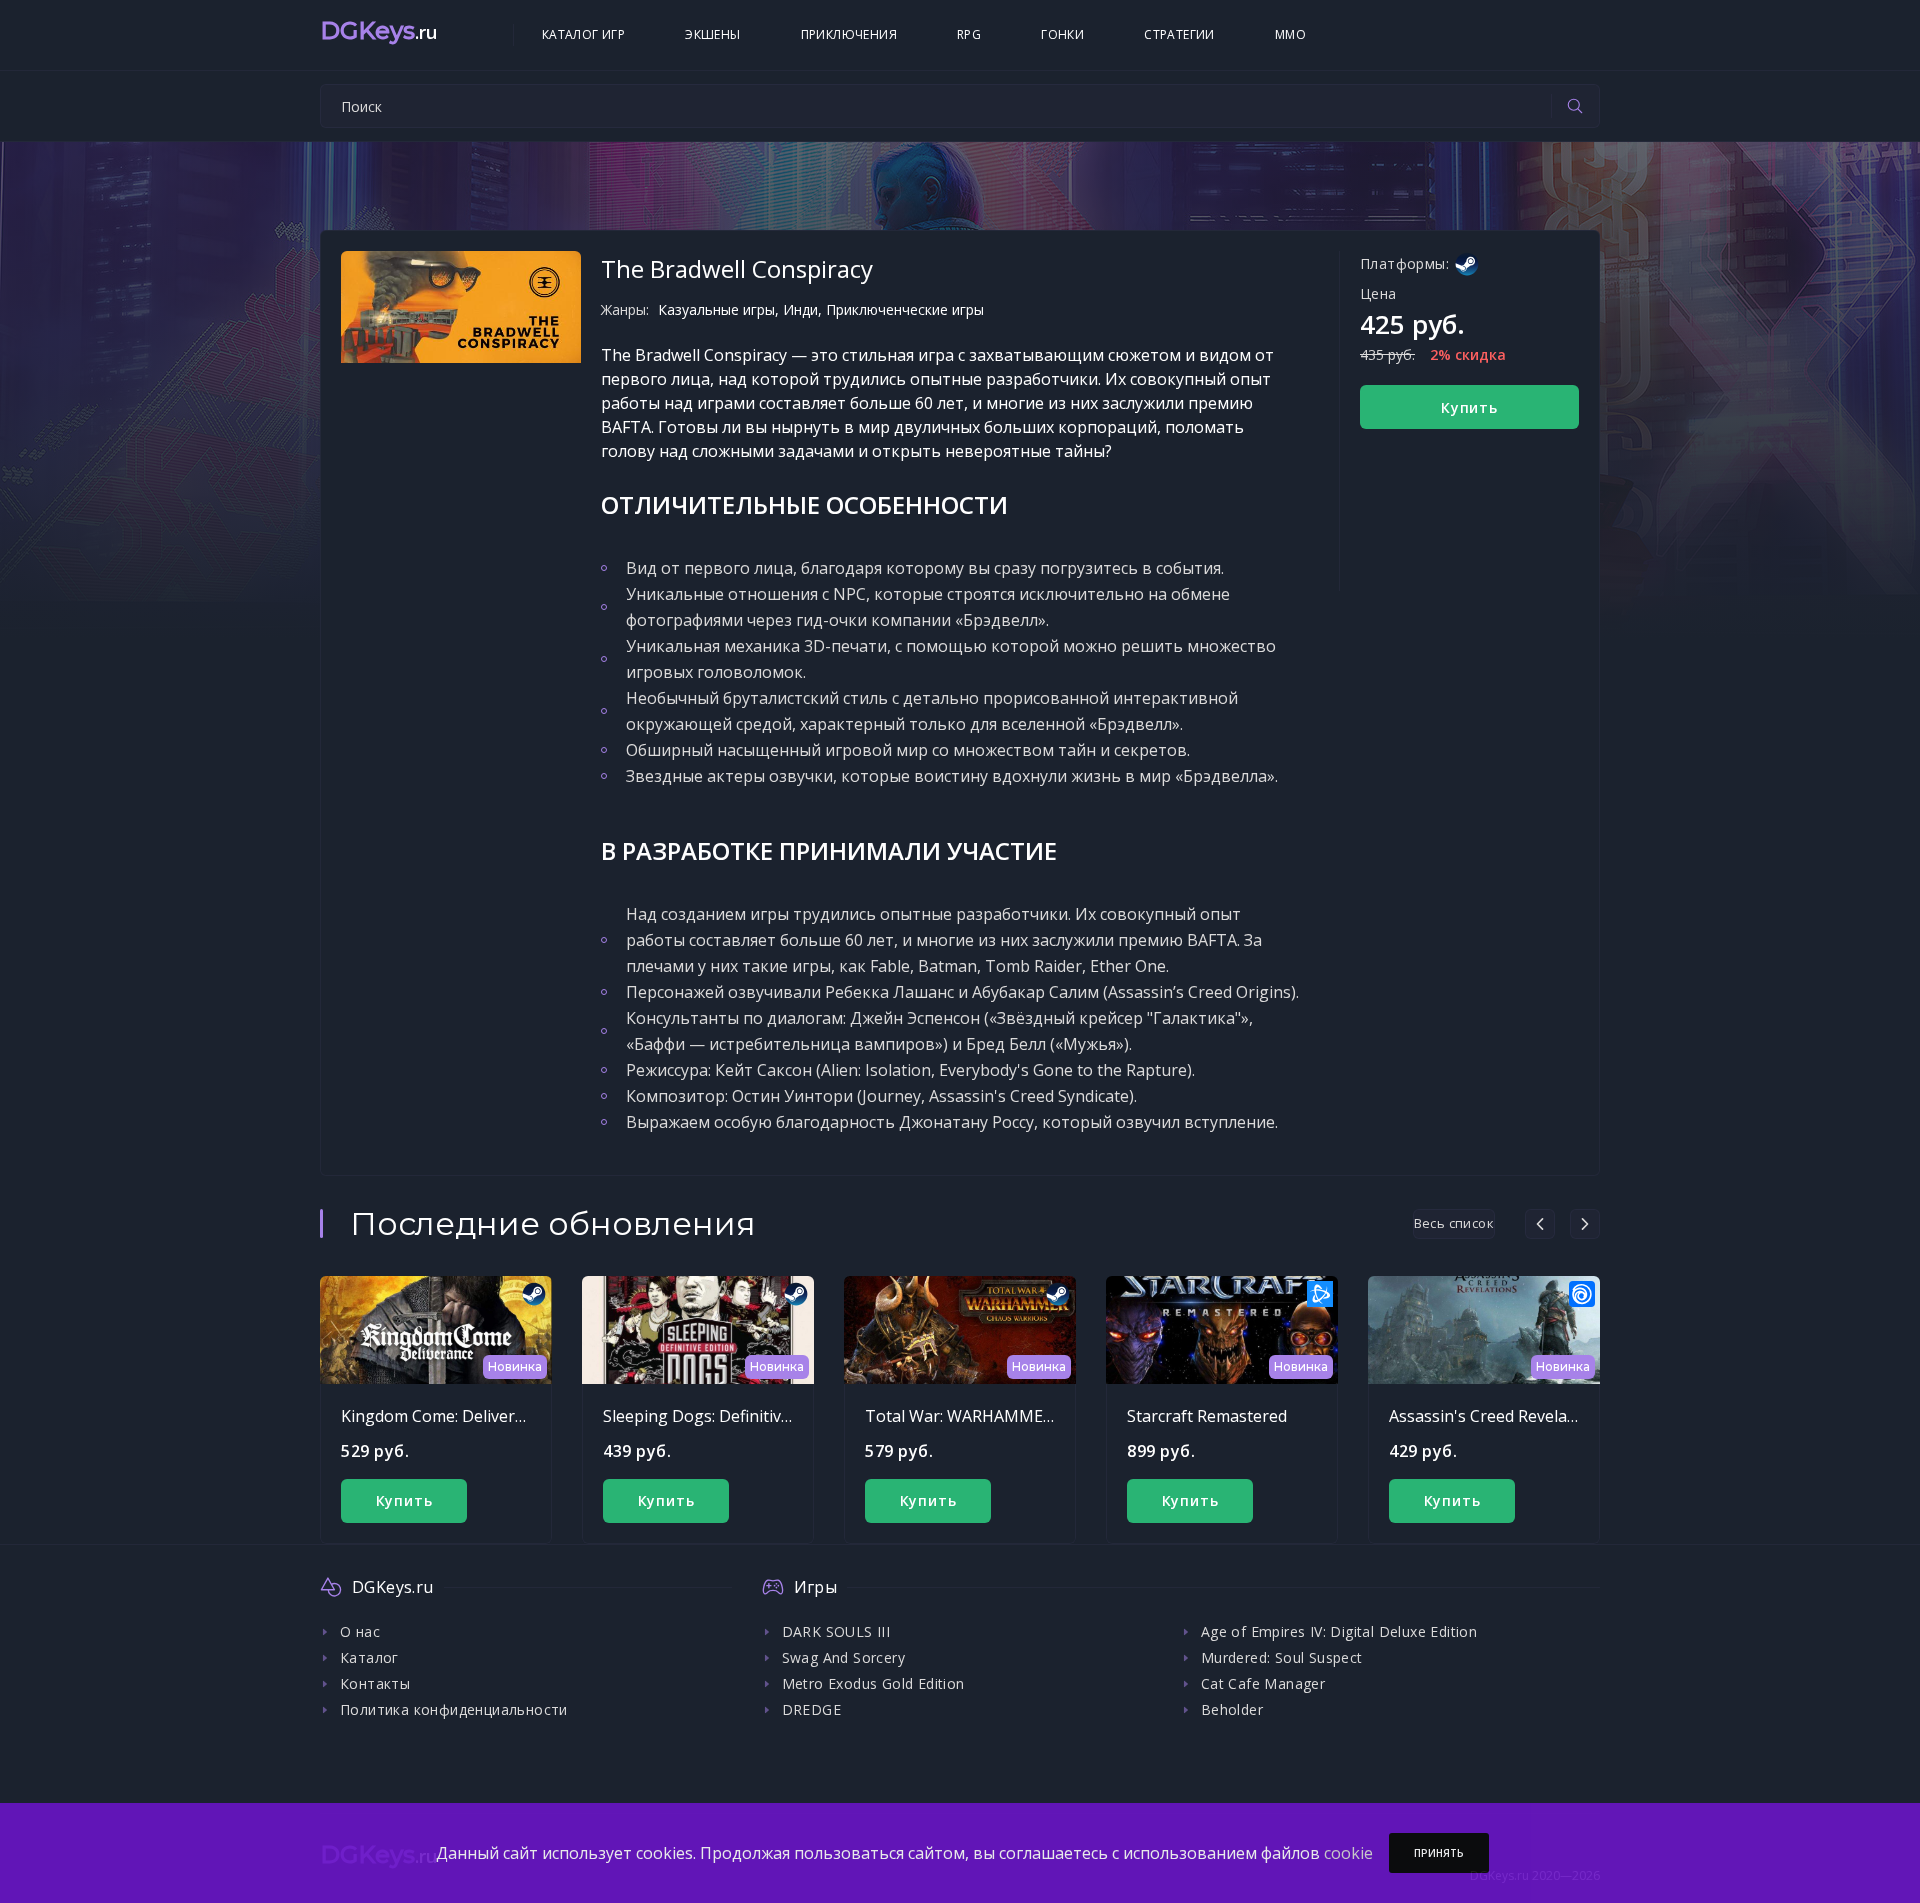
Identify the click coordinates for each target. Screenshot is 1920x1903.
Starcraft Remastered (1207, 1416)
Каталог (369, 1657)
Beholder (1232, 1709)
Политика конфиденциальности (454, 1709)
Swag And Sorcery (843, 1657)
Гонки (1062, 34)
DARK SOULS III (836, 1631)
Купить (1469, 407)
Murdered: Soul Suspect (1282, 1657)
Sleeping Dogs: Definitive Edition (724, 1416)
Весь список (1454, 1223)
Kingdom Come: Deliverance (445, 1416)
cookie (1348, 1853)
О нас (360, 1631)
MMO (1290, 34)
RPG (969, 34)
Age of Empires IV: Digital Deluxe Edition (1339, 1631)
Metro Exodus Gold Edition (873, 1683)
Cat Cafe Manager (1263, 1683)
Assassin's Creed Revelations (1497, 1416)
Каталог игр (583, 34)
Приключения (849, 34)
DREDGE (811, 1709)
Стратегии (1179, 34)
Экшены (712, 34)
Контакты (375, 1683)
